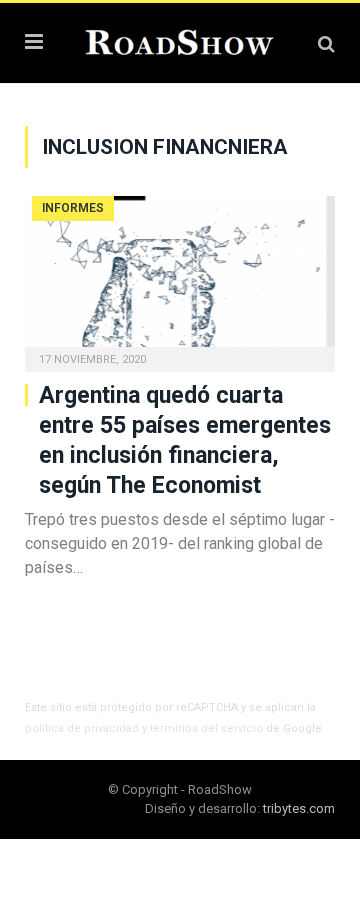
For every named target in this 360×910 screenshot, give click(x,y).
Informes (73, 208)
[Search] (326, 43)
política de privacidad (82, 728)
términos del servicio (206, 728)
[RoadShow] (180, 40)
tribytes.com (299, 808)
